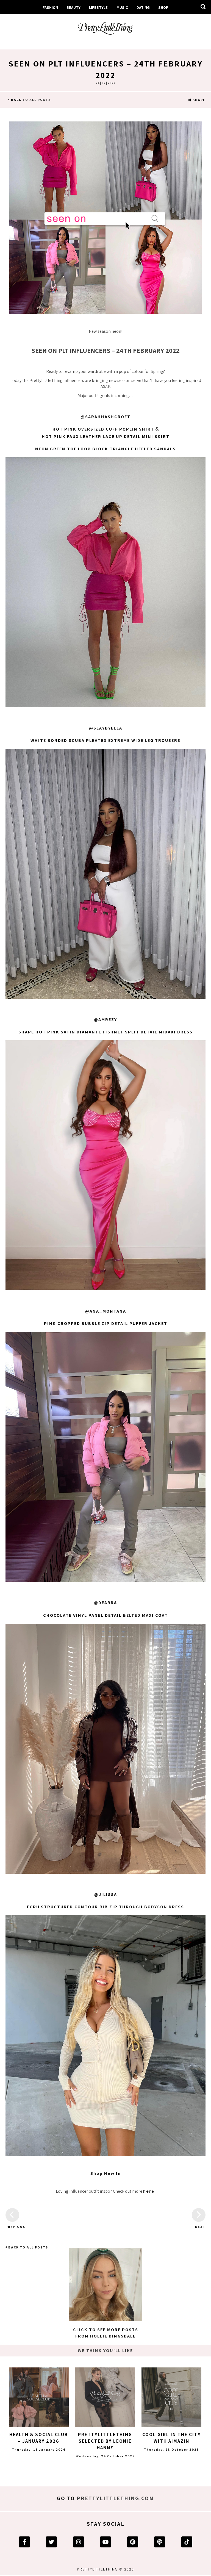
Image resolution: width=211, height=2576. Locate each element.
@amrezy (105, 1020)
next (200, 2227)
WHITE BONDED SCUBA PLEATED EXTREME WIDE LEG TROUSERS (105, 740)
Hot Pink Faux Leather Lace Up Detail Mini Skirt (106, 436)
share (198, 100)
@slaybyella (106, 728)
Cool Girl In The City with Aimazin (172, 2438)
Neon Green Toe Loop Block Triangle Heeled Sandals (105, 449)
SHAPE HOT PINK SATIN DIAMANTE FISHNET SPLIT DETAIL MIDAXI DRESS (105, 1032)
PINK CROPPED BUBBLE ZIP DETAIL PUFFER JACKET (106, 1323)
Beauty (73, 7)
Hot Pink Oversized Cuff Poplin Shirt (103, 429)
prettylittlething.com (115, 2498)
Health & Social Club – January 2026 (39, 2438)
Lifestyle (98, 7)
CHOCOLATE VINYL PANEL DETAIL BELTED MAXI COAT (105, 1615)
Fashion (50, 7)
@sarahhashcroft (106, 417)
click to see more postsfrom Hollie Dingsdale (106, 2333)
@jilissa (106, 1894)
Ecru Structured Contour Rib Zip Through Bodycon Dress (105, 1907)
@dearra (105, 1603)
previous (12, 2227)
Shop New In (106, 2173)
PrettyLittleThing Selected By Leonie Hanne (105, 2441)
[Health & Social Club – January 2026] (39, 2397)
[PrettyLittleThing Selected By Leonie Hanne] (105, 2397)
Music (122, 7)
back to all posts (30, 100)
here (149, 2191)
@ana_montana (106, 1311)
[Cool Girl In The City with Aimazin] (171, 2397)
